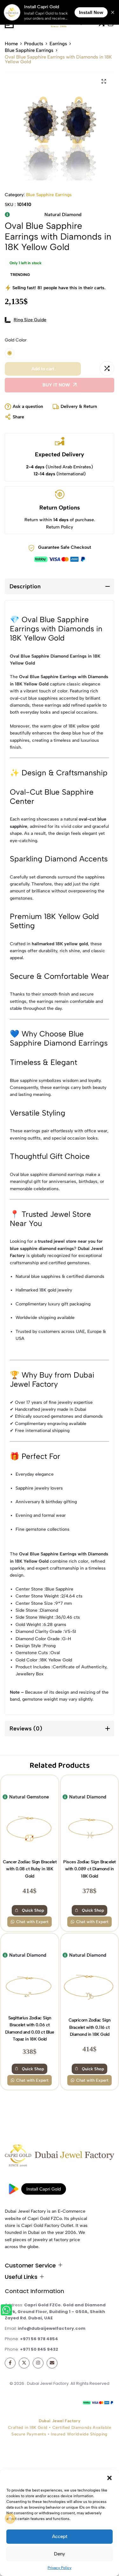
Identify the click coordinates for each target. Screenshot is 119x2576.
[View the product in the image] (30, 1828)
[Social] (10, 2363)
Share (18, 417)
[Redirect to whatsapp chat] (7, 2311)
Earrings (58, 44)
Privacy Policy (60, 2568)
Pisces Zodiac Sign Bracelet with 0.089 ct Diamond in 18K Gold (89, 1869)
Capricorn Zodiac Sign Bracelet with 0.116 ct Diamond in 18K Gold (90, 2027)
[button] (109, 2478)
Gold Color (16, 340)
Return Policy (60, 527)
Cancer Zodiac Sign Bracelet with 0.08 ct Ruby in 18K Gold (30, 1869)
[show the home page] (60, 2157)
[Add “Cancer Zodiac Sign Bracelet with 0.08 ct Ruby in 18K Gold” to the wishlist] (10, 1786)
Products (34, 44)
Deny (60, 2554)
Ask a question (28, 406)
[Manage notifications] (10, 2518)
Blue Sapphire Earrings (29, 50)
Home (11, 44)
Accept (60, 2536)
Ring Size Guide (30, 320)
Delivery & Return (79, 406)
